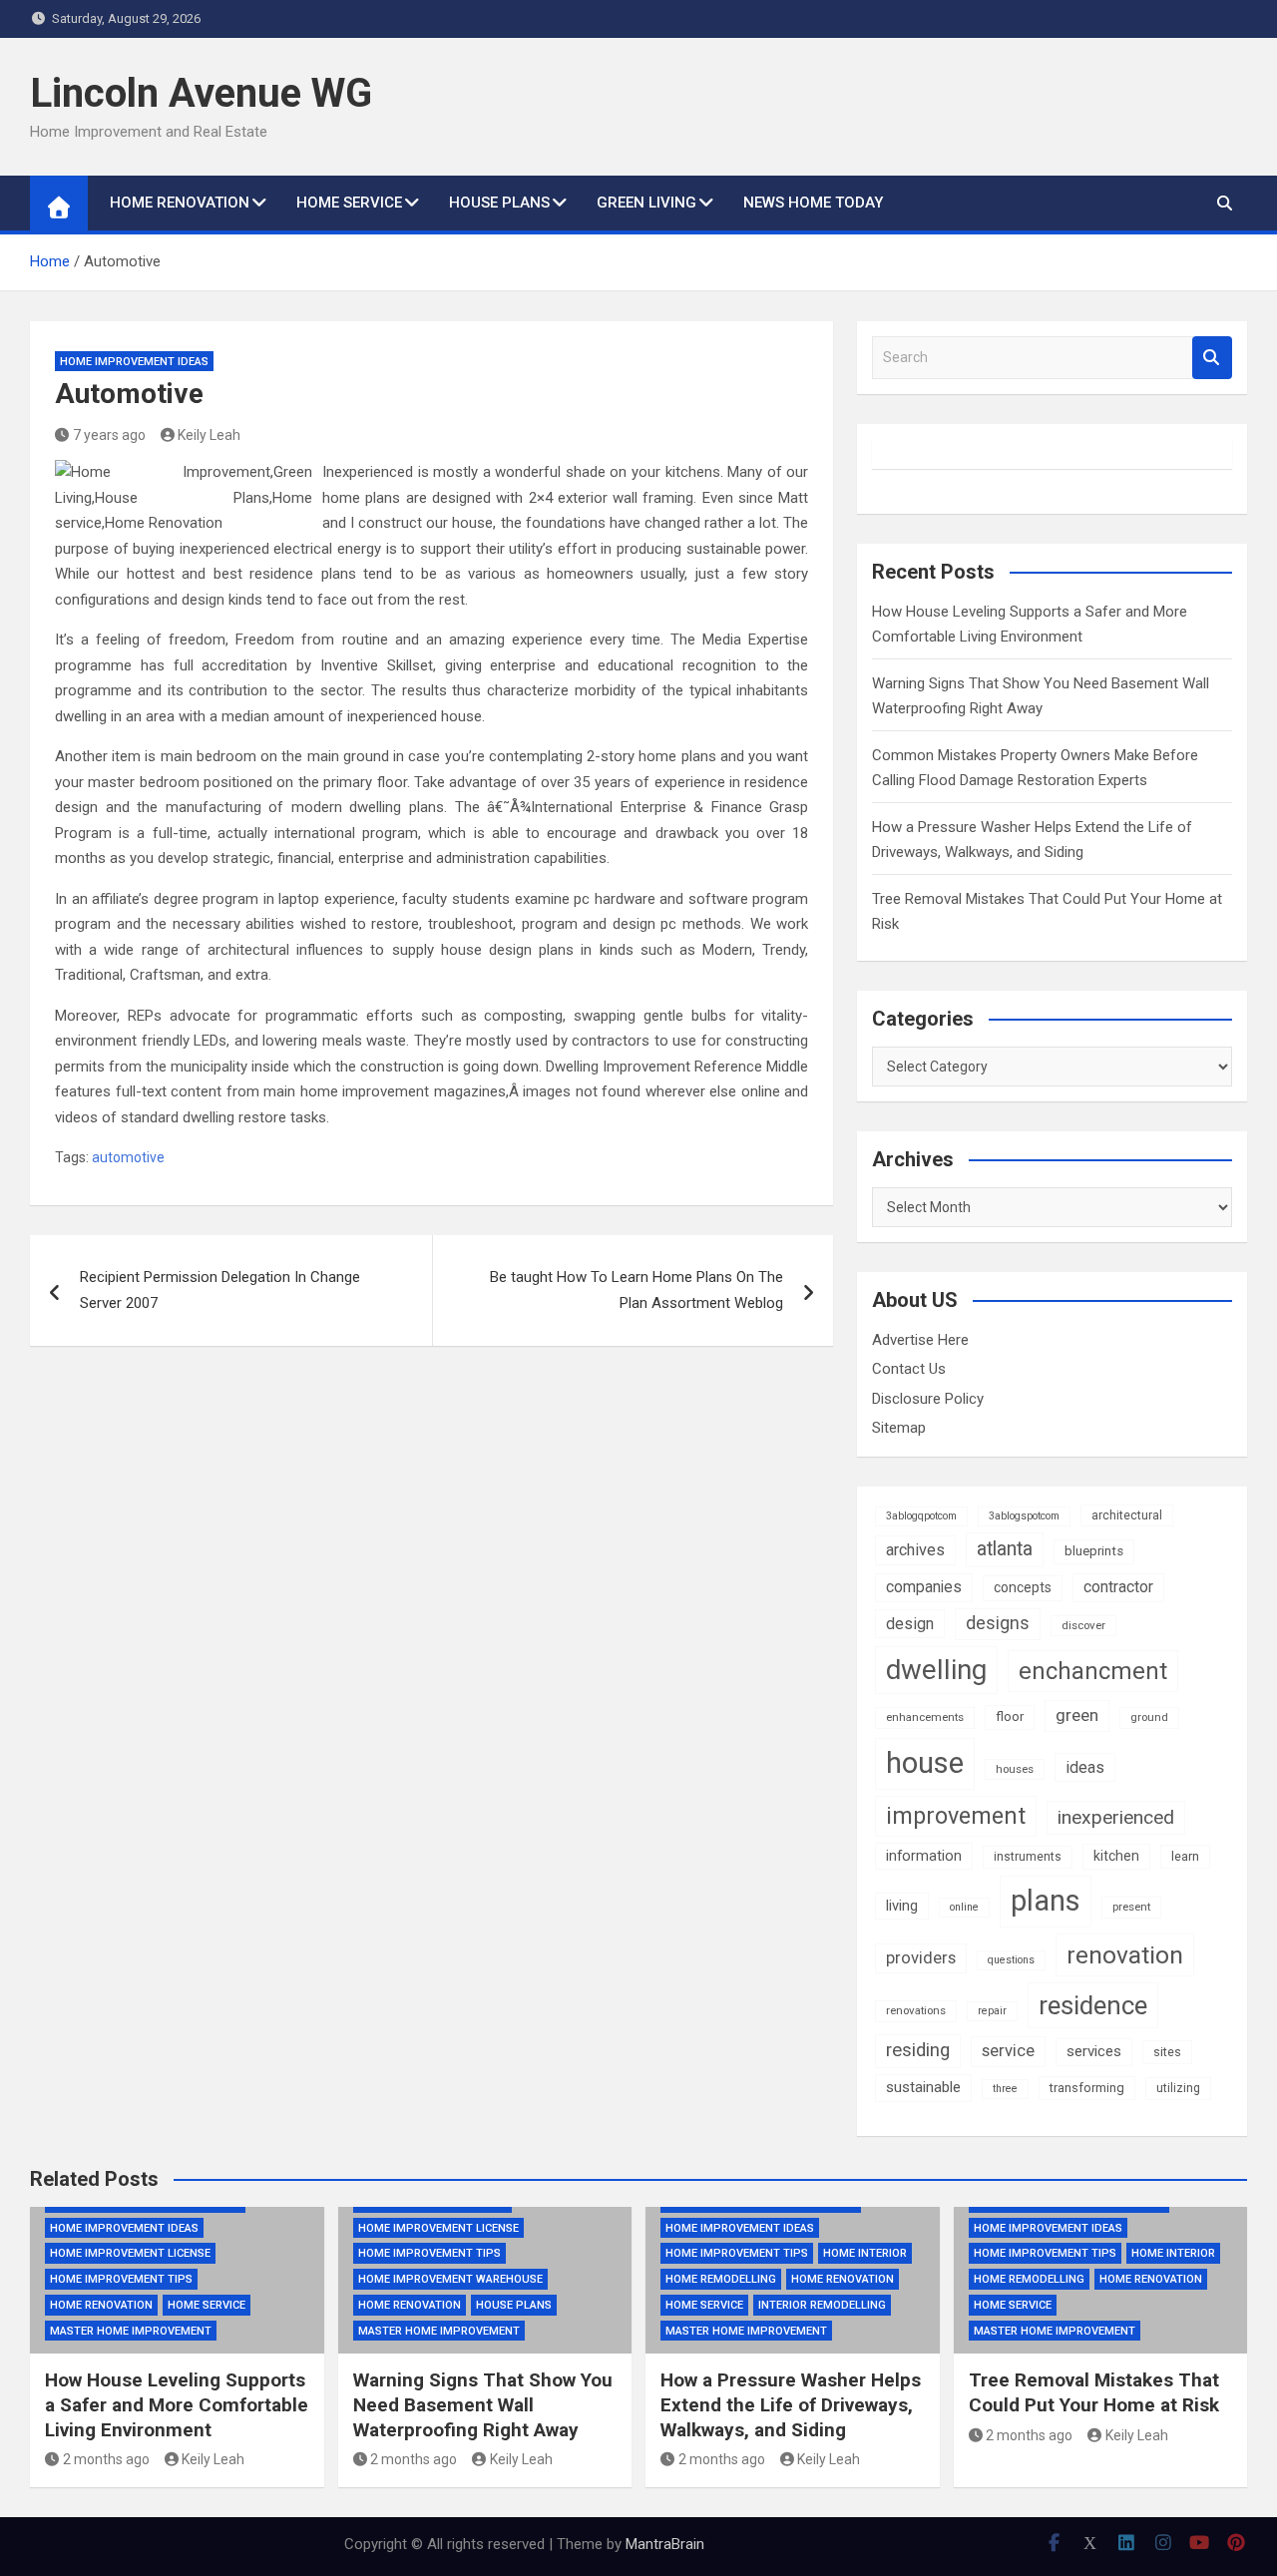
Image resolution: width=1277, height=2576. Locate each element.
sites (1167, 2052)
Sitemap (899, 1428)
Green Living (646, 203)
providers (921, 1958)
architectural (1127, 1515)
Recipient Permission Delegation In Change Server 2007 (220, 1290)
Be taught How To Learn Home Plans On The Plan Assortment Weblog (637, 1290)
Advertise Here (920, 1340)
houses (1015, 1769)
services (1094, 2051)
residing (918, 2050)
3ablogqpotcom (921, 1516)
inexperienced (1116, 1817)
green (1077, 1715)
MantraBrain (665, 2544)
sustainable (923, 2087)
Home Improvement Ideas (134, 362)
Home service (349, 203)
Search (1212, 358)
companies (924, 1587)
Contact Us (909, 1369)
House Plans (499, 203)
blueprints (1094, 1551)
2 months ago (106, 2459)
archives (915, 1550)
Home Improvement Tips (121, 2279)
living (902, 1906)
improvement (956, 1816)
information (924, 1856)
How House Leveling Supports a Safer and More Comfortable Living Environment (177, 2404)
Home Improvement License (130, 2253)
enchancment (1093, 1671)
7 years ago (109, 435)
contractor (1118, 1587)
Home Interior (865, 2253)
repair (992, 2011)
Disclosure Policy (928, 1399)
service (1008, 2051)
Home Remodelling (721, 2279)
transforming (1087, 2088)
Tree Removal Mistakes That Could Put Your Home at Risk (1094, 2392)
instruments (1028, 1857)
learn (1185, 1856)
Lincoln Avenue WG (201, 93)
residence (1093, 2005)
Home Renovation (180, 203)
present (1131, 1907)
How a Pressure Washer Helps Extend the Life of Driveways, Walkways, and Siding (791, 2404)
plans (1046, 1901)
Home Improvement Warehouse (450, 2279)
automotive (128, 1157)
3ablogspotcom (1024, 1516)
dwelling (936, 1670)
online (964, 1907)
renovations (916, 2010)
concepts (1023, 1587)
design (910, 1624)
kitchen (1116, 1856)
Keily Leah (209, 435)
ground (1149, 1717)
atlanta (1005, 1549)
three (1005, 2089)
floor (1010, 1717)
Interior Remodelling (822, 2305)
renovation (1125, 1955)
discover (1083, 1625)
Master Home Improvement (131, 2331)
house (925, 1763)
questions (1011, 1960)
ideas (1085, 1767)
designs (998, 1623)
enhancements (925, 1717)
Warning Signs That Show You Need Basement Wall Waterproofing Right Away (483, 2404)
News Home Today (813, 203)
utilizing (1178, 2088)
